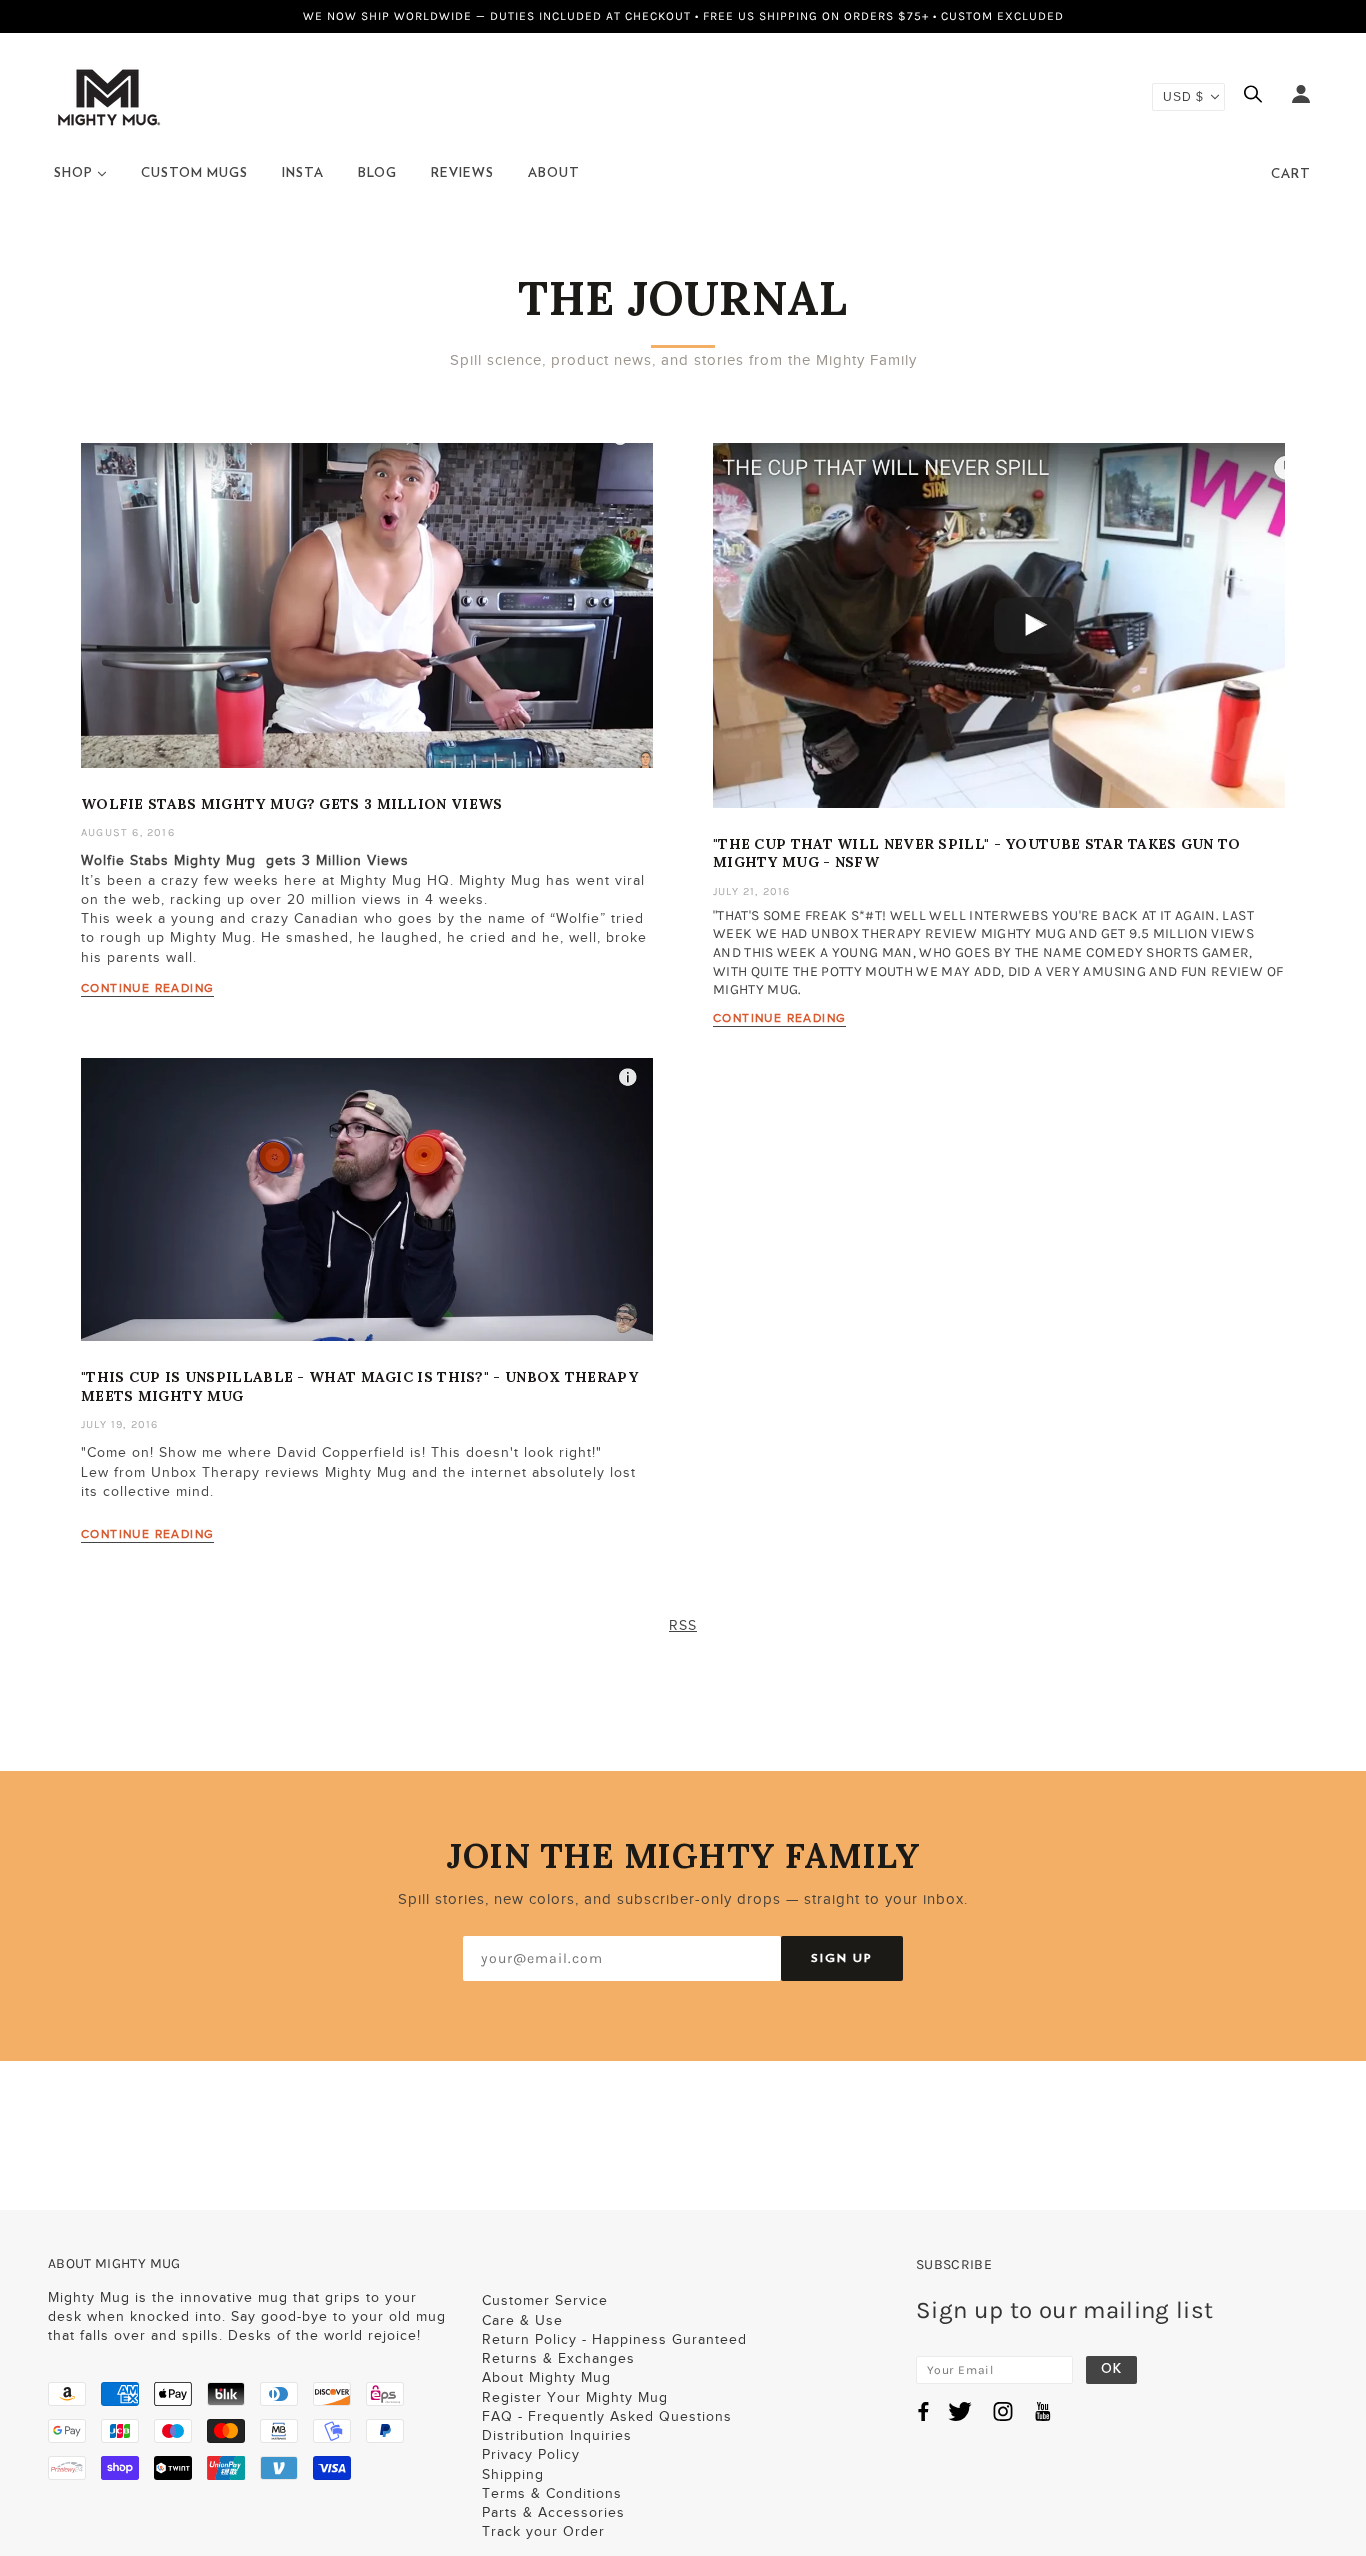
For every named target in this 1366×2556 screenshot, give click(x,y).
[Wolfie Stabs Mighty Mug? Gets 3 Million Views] (367, 620)
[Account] (1301, 96)
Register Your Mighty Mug (575, 2397)
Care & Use (522, 2320)
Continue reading (147, 988)
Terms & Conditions (552, 2493)
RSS (683, 1625)
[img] (1258, 96)
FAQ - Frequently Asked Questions (607, 2416)
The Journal (682, 298)
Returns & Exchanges (558, 2358)
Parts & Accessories (553, 2512)
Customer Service (545, 2300)
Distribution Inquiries (557, 2435)
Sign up (842, 1958)
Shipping (513, 2474)
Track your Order (543, 2531)
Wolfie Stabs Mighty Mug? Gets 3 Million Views (292, 804)
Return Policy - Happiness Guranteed (614, 2339)
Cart (1291, 174)
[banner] (108, 95)
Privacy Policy (531, 2454)
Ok (1111, 2369)
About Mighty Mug (546, 2377)
